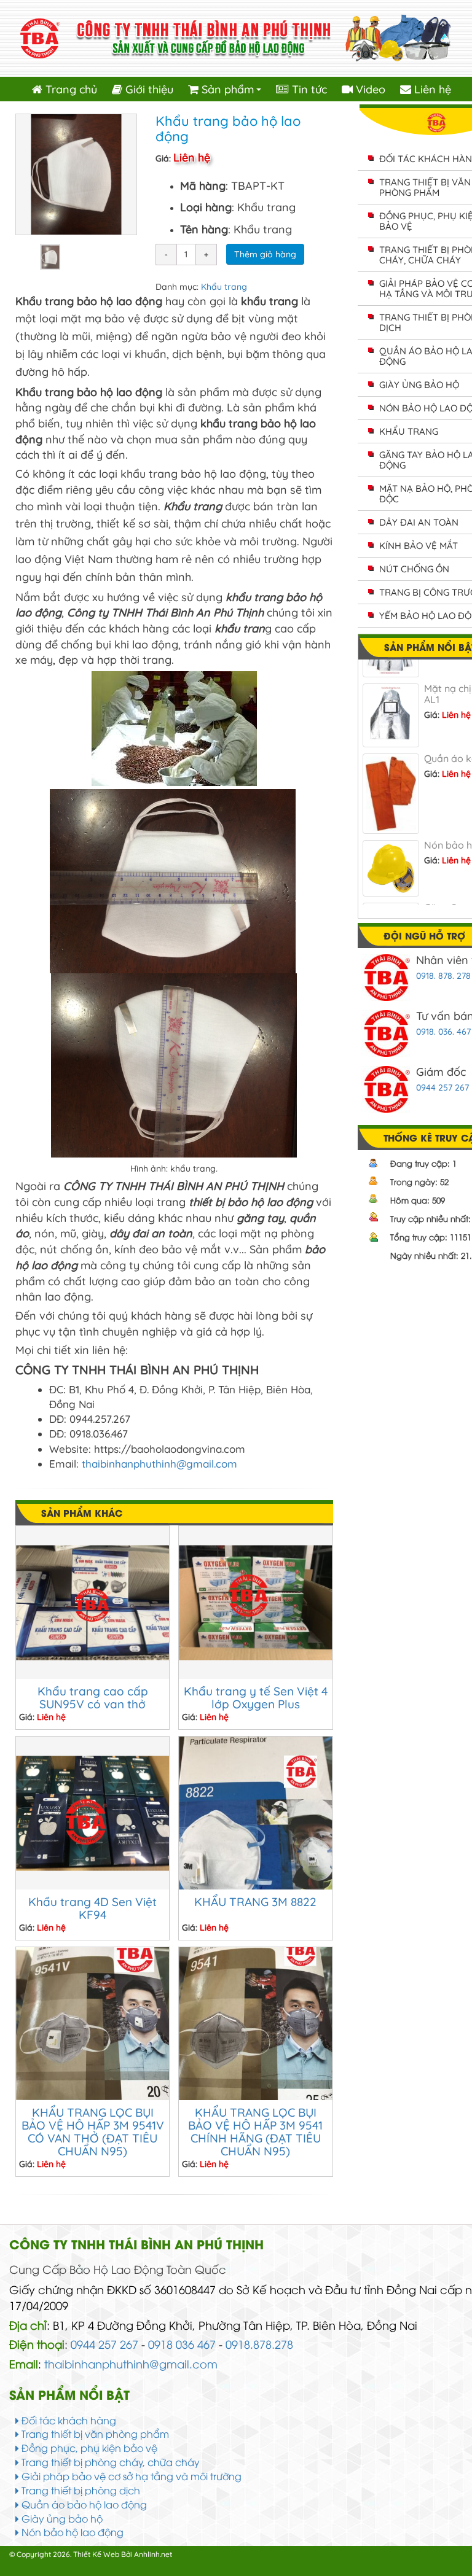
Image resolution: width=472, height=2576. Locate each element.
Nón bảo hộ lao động (71, 2532)
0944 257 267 (442, 1088)
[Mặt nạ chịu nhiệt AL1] (391, 695)
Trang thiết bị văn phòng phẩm (94, 2434)
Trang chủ (70, 89)
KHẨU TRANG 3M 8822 (255, 1902)
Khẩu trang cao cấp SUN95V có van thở (93, 1698)
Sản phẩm (232, 92)
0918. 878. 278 (443, 976)
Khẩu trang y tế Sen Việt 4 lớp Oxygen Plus (256, 1698)
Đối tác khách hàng (68, 2420)
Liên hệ (431, 89)
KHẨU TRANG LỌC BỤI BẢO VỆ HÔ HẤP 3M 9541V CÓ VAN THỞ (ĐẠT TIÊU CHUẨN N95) (93, 2132)
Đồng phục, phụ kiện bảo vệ (88, 2448)
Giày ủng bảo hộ (61, 2518)
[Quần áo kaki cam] (391, 774)
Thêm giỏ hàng (265, 254)
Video (369, 89)
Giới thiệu (148, 89)
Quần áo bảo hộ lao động (83, 2504)
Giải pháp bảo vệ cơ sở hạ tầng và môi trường (130, 2476)
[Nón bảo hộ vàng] (391, 849)
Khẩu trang (224, 287)
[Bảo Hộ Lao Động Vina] (236, 37)
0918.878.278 (259, 2344)
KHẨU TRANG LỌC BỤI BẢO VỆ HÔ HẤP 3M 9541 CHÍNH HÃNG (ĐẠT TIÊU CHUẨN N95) (255, 2132)
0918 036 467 (182, 2344)
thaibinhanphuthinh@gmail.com (159, 1464)
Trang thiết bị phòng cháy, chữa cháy (109, 2462)
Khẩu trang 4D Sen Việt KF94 (92, 1908)
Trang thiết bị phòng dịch (80, 2490)
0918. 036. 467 (443, 1032)
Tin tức (308, 89)
